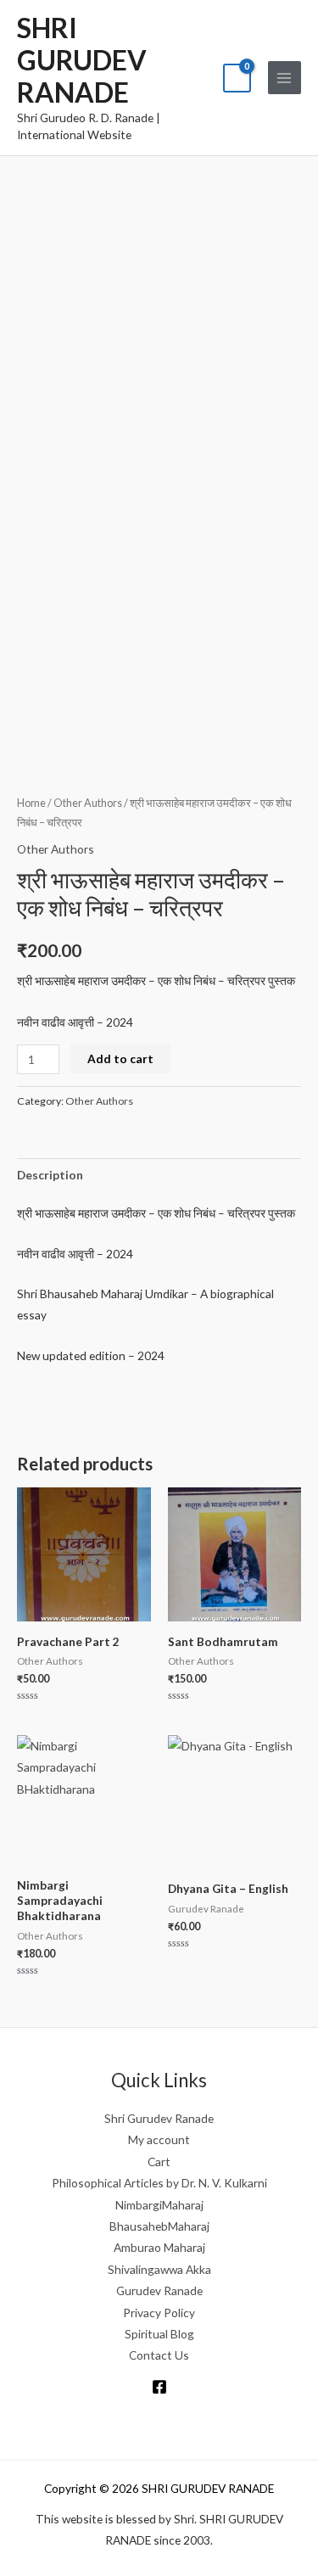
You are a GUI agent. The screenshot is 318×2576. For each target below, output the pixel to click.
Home (31, 803)
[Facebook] (159, 2387)
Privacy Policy (159, 2313)
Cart (159, 2162)
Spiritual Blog (159, 2334)
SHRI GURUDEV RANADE (82, 60)
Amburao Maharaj (159, 2247)
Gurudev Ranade (159, 2290)
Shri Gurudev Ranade (159, 2118)
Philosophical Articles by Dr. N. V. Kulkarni (159, 2183)
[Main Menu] (285, 78)
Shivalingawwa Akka (159, 2269)
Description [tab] (50, 1175)
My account (159, 2139)
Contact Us (159, 2355)
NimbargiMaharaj (159, 2205)
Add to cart (120, 1058)
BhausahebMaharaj (159, 2226)
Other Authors (88, 803)
